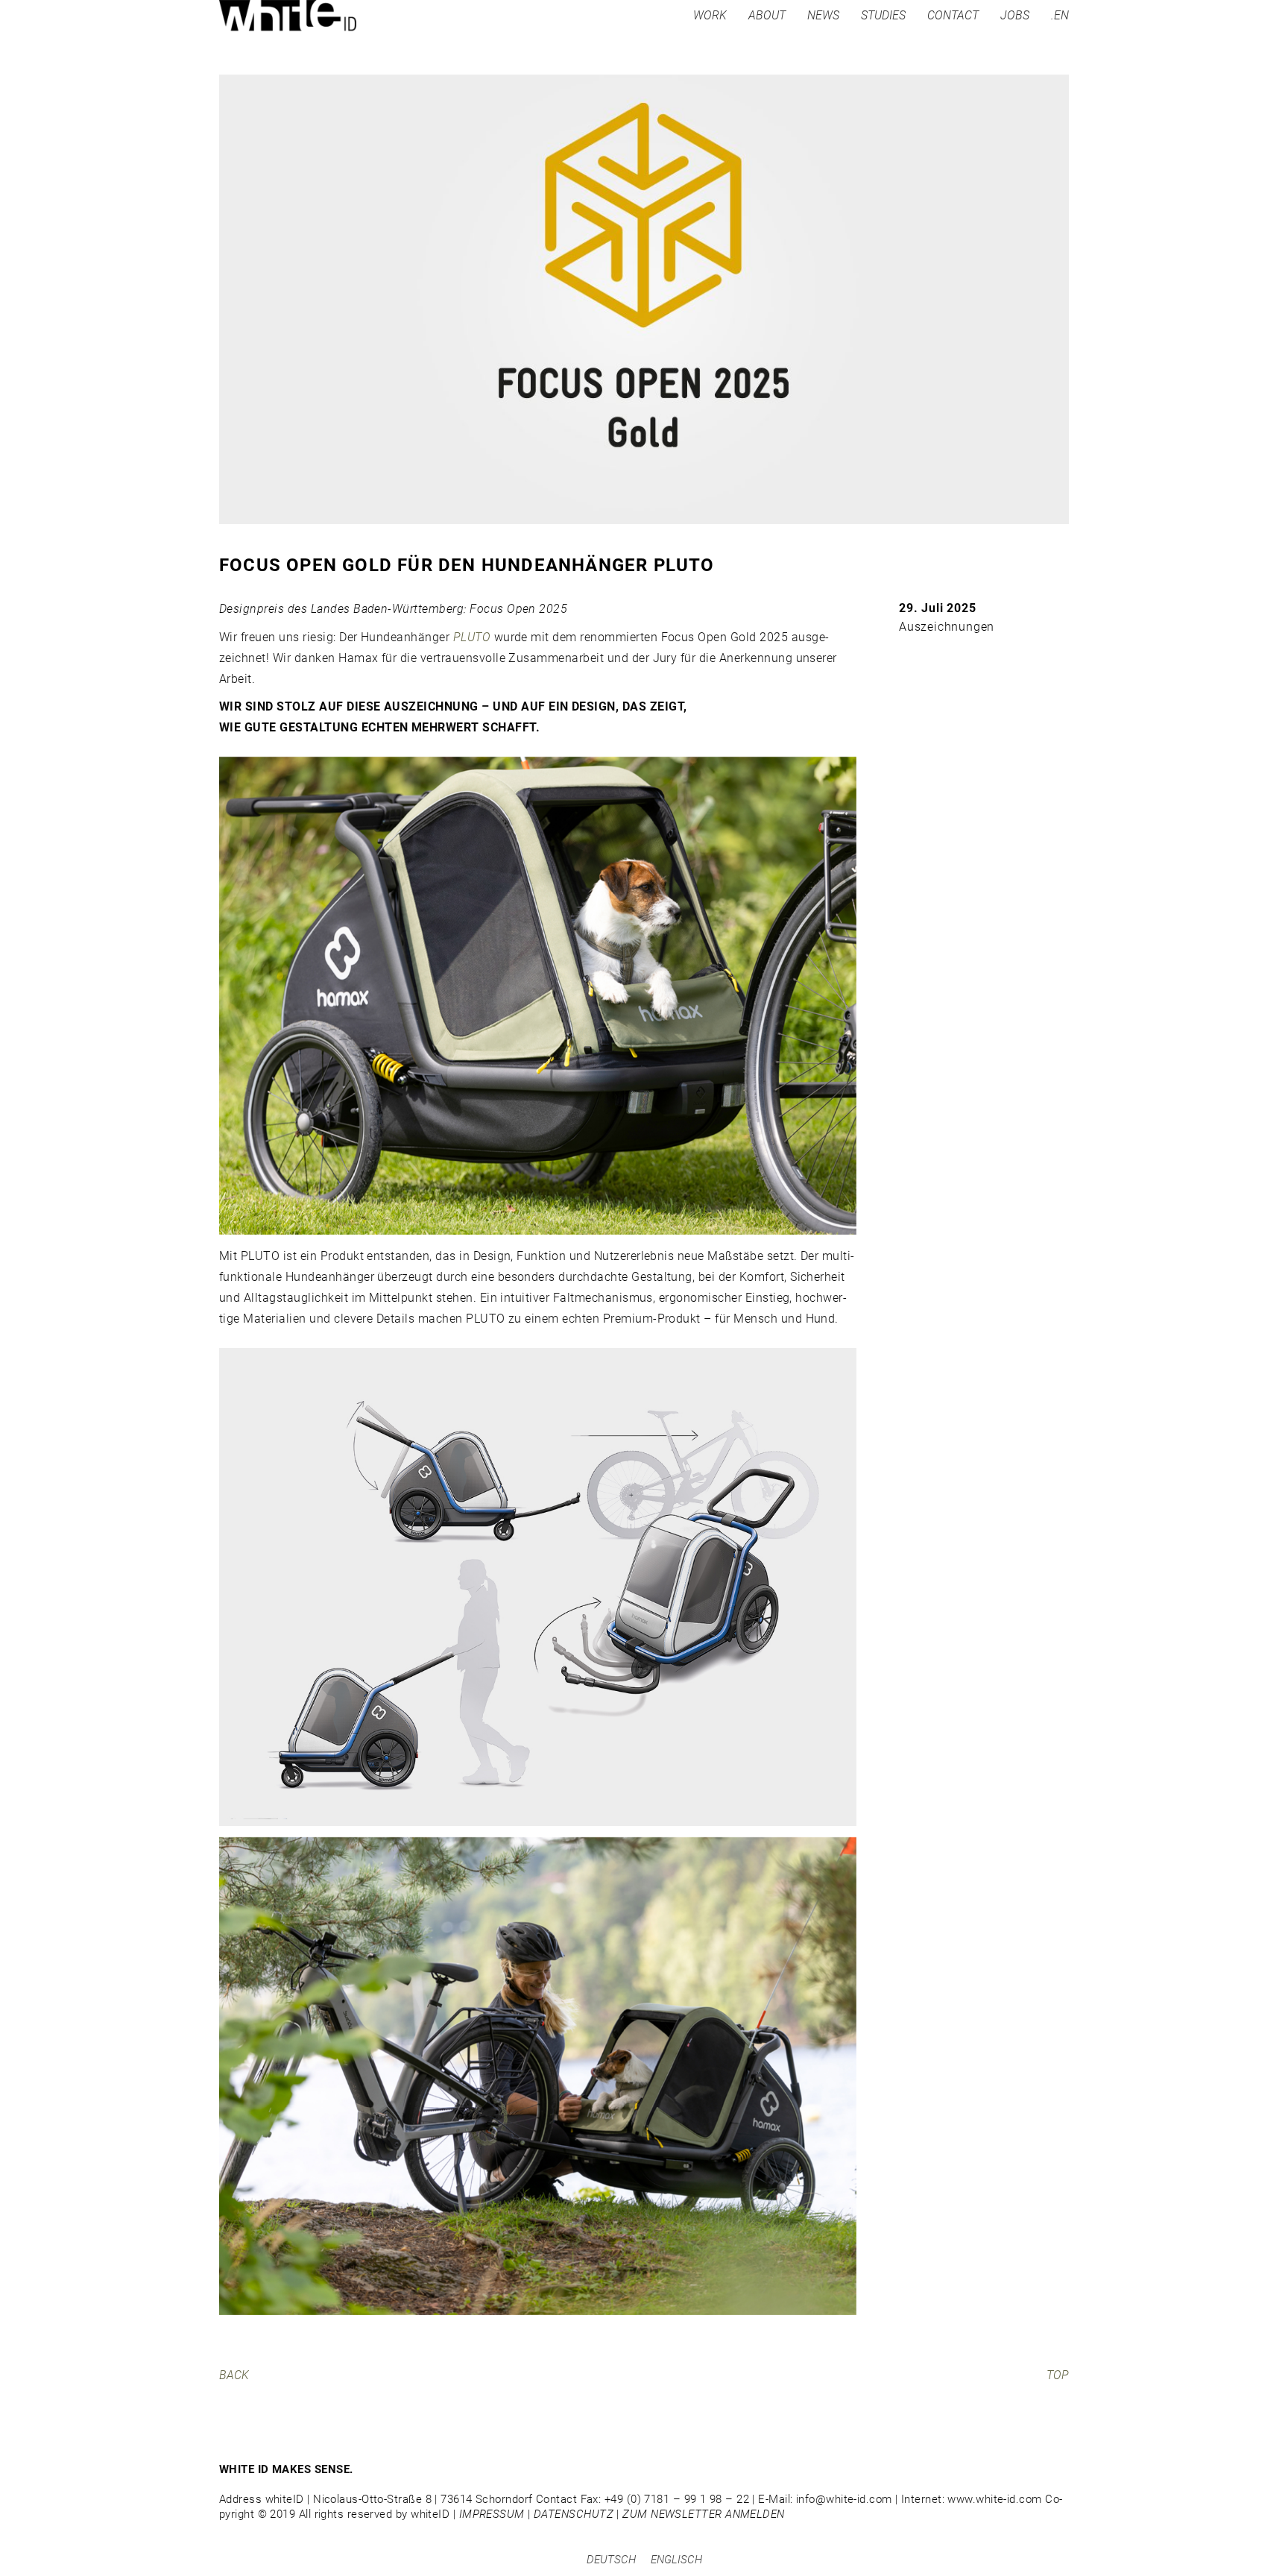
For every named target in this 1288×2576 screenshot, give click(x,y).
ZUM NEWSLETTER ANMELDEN (703, 2514)
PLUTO (472, 637)
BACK (234, 2375)
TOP (1058, 2375)
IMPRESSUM (492, 2514)
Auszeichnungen (947, 627)
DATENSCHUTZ (574, 2514)
